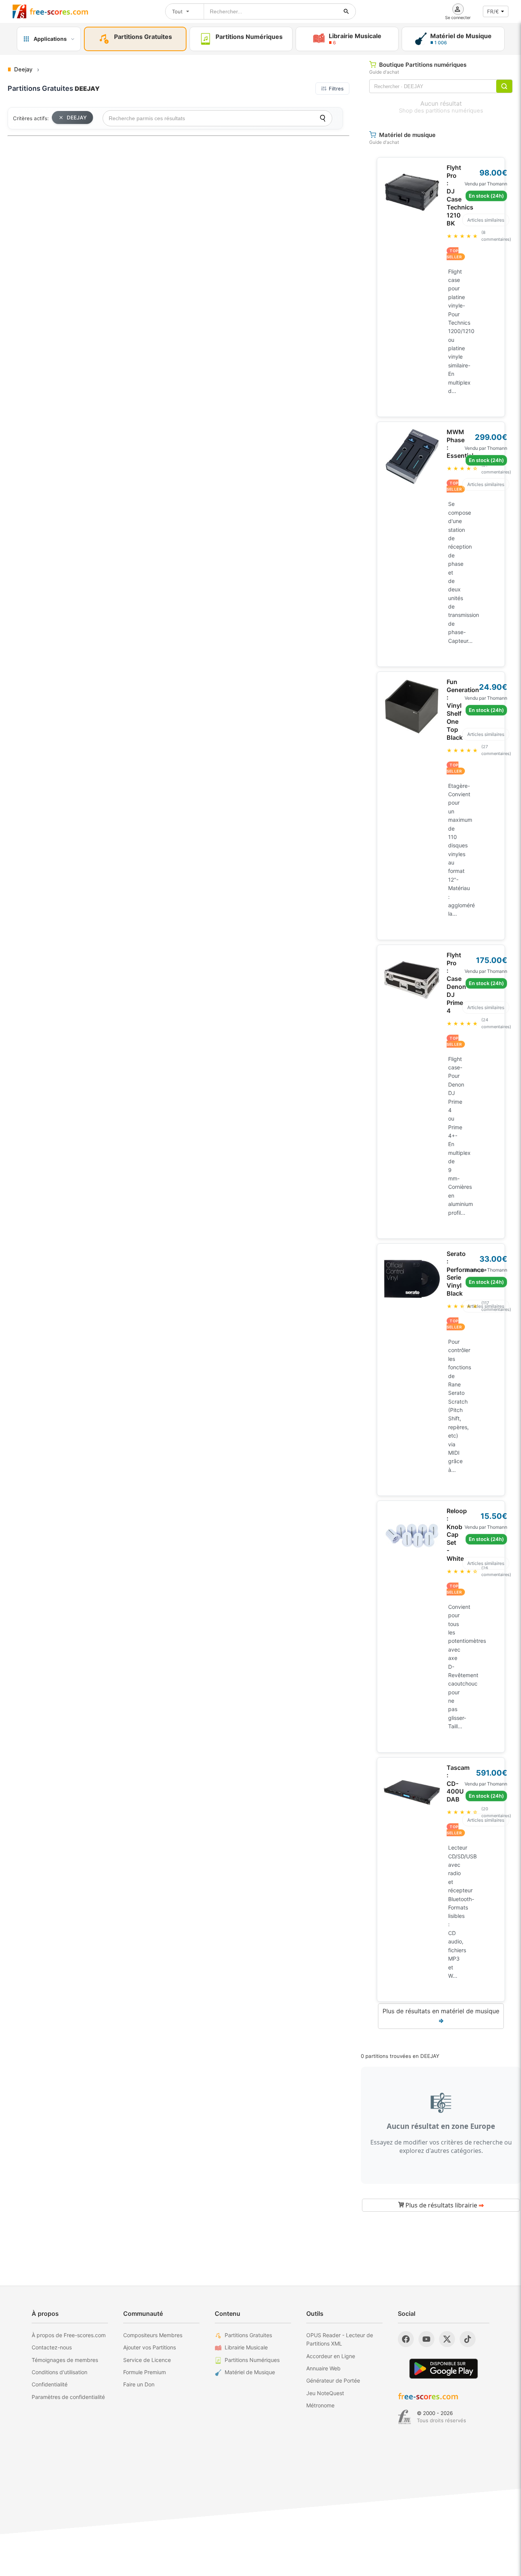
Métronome (320, 2405)
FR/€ (493, 11)
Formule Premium (145, 2372)
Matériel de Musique (250, 2372)
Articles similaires (486, 220)
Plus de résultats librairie (444, 2205)
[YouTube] (426, 2339)
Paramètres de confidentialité (68, 2397)
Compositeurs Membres (153, 2335)
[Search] (323, 118)
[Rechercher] (346, 11)
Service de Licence (147, 2360)
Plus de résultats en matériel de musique (441, 2016)
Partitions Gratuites (248, 2335)
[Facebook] (406, 2339)
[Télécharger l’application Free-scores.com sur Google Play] (444, 2369)
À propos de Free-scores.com (69, 2335)
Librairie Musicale (246, 2347)
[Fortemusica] (404, 2417)
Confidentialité (50, 2384)
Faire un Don (139, 2384)
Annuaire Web (323, 2368)
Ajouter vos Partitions (150, 2347)
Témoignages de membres (65, 2360)
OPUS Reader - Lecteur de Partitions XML (340, 2339)
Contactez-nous (52, 2347)
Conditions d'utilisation (59, 2372)
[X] (447, 2339)
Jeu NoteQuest (325, 2393)
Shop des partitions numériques (441, 111)
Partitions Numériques (252, 2360)
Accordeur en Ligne (331, 2356)
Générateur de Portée (333, 2380)
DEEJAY (77, 118)
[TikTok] (468, 2339)
